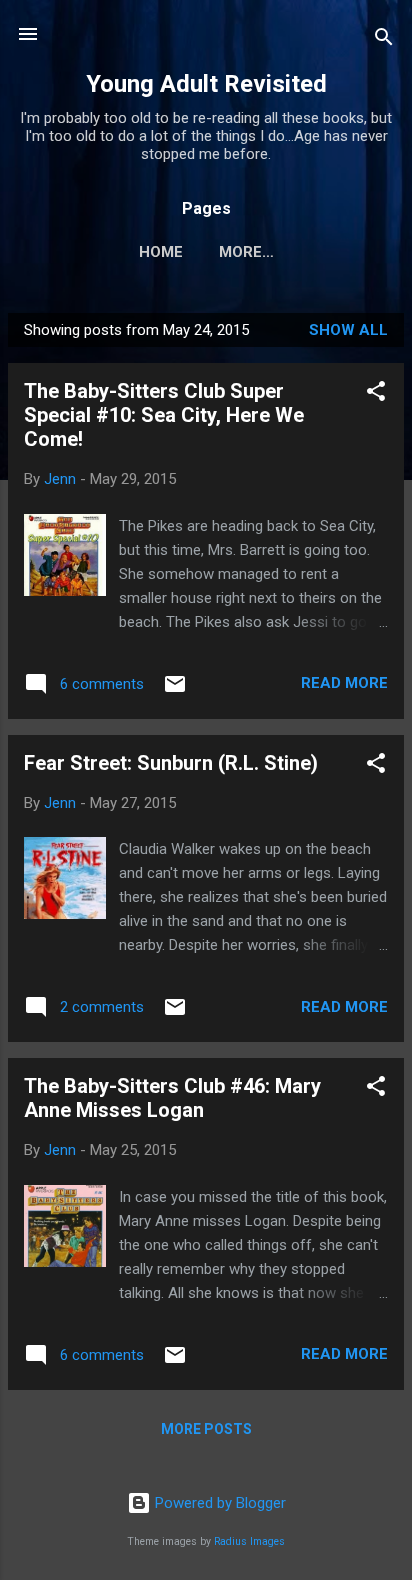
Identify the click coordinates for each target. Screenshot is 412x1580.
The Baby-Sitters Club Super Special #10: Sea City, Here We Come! (164, 415)
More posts (206, 1429)
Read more (344, 683)
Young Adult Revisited (206, 84)
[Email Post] (175, 691)
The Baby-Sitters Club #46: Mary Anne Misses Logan (172, 1098)
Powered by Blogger (218, 1503)
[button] (376, 394)
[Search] (384, 40)
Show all (348, 330)
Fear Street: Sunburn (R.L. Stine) (171, 763)
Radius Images (249, 1541)
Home (161, 252)
